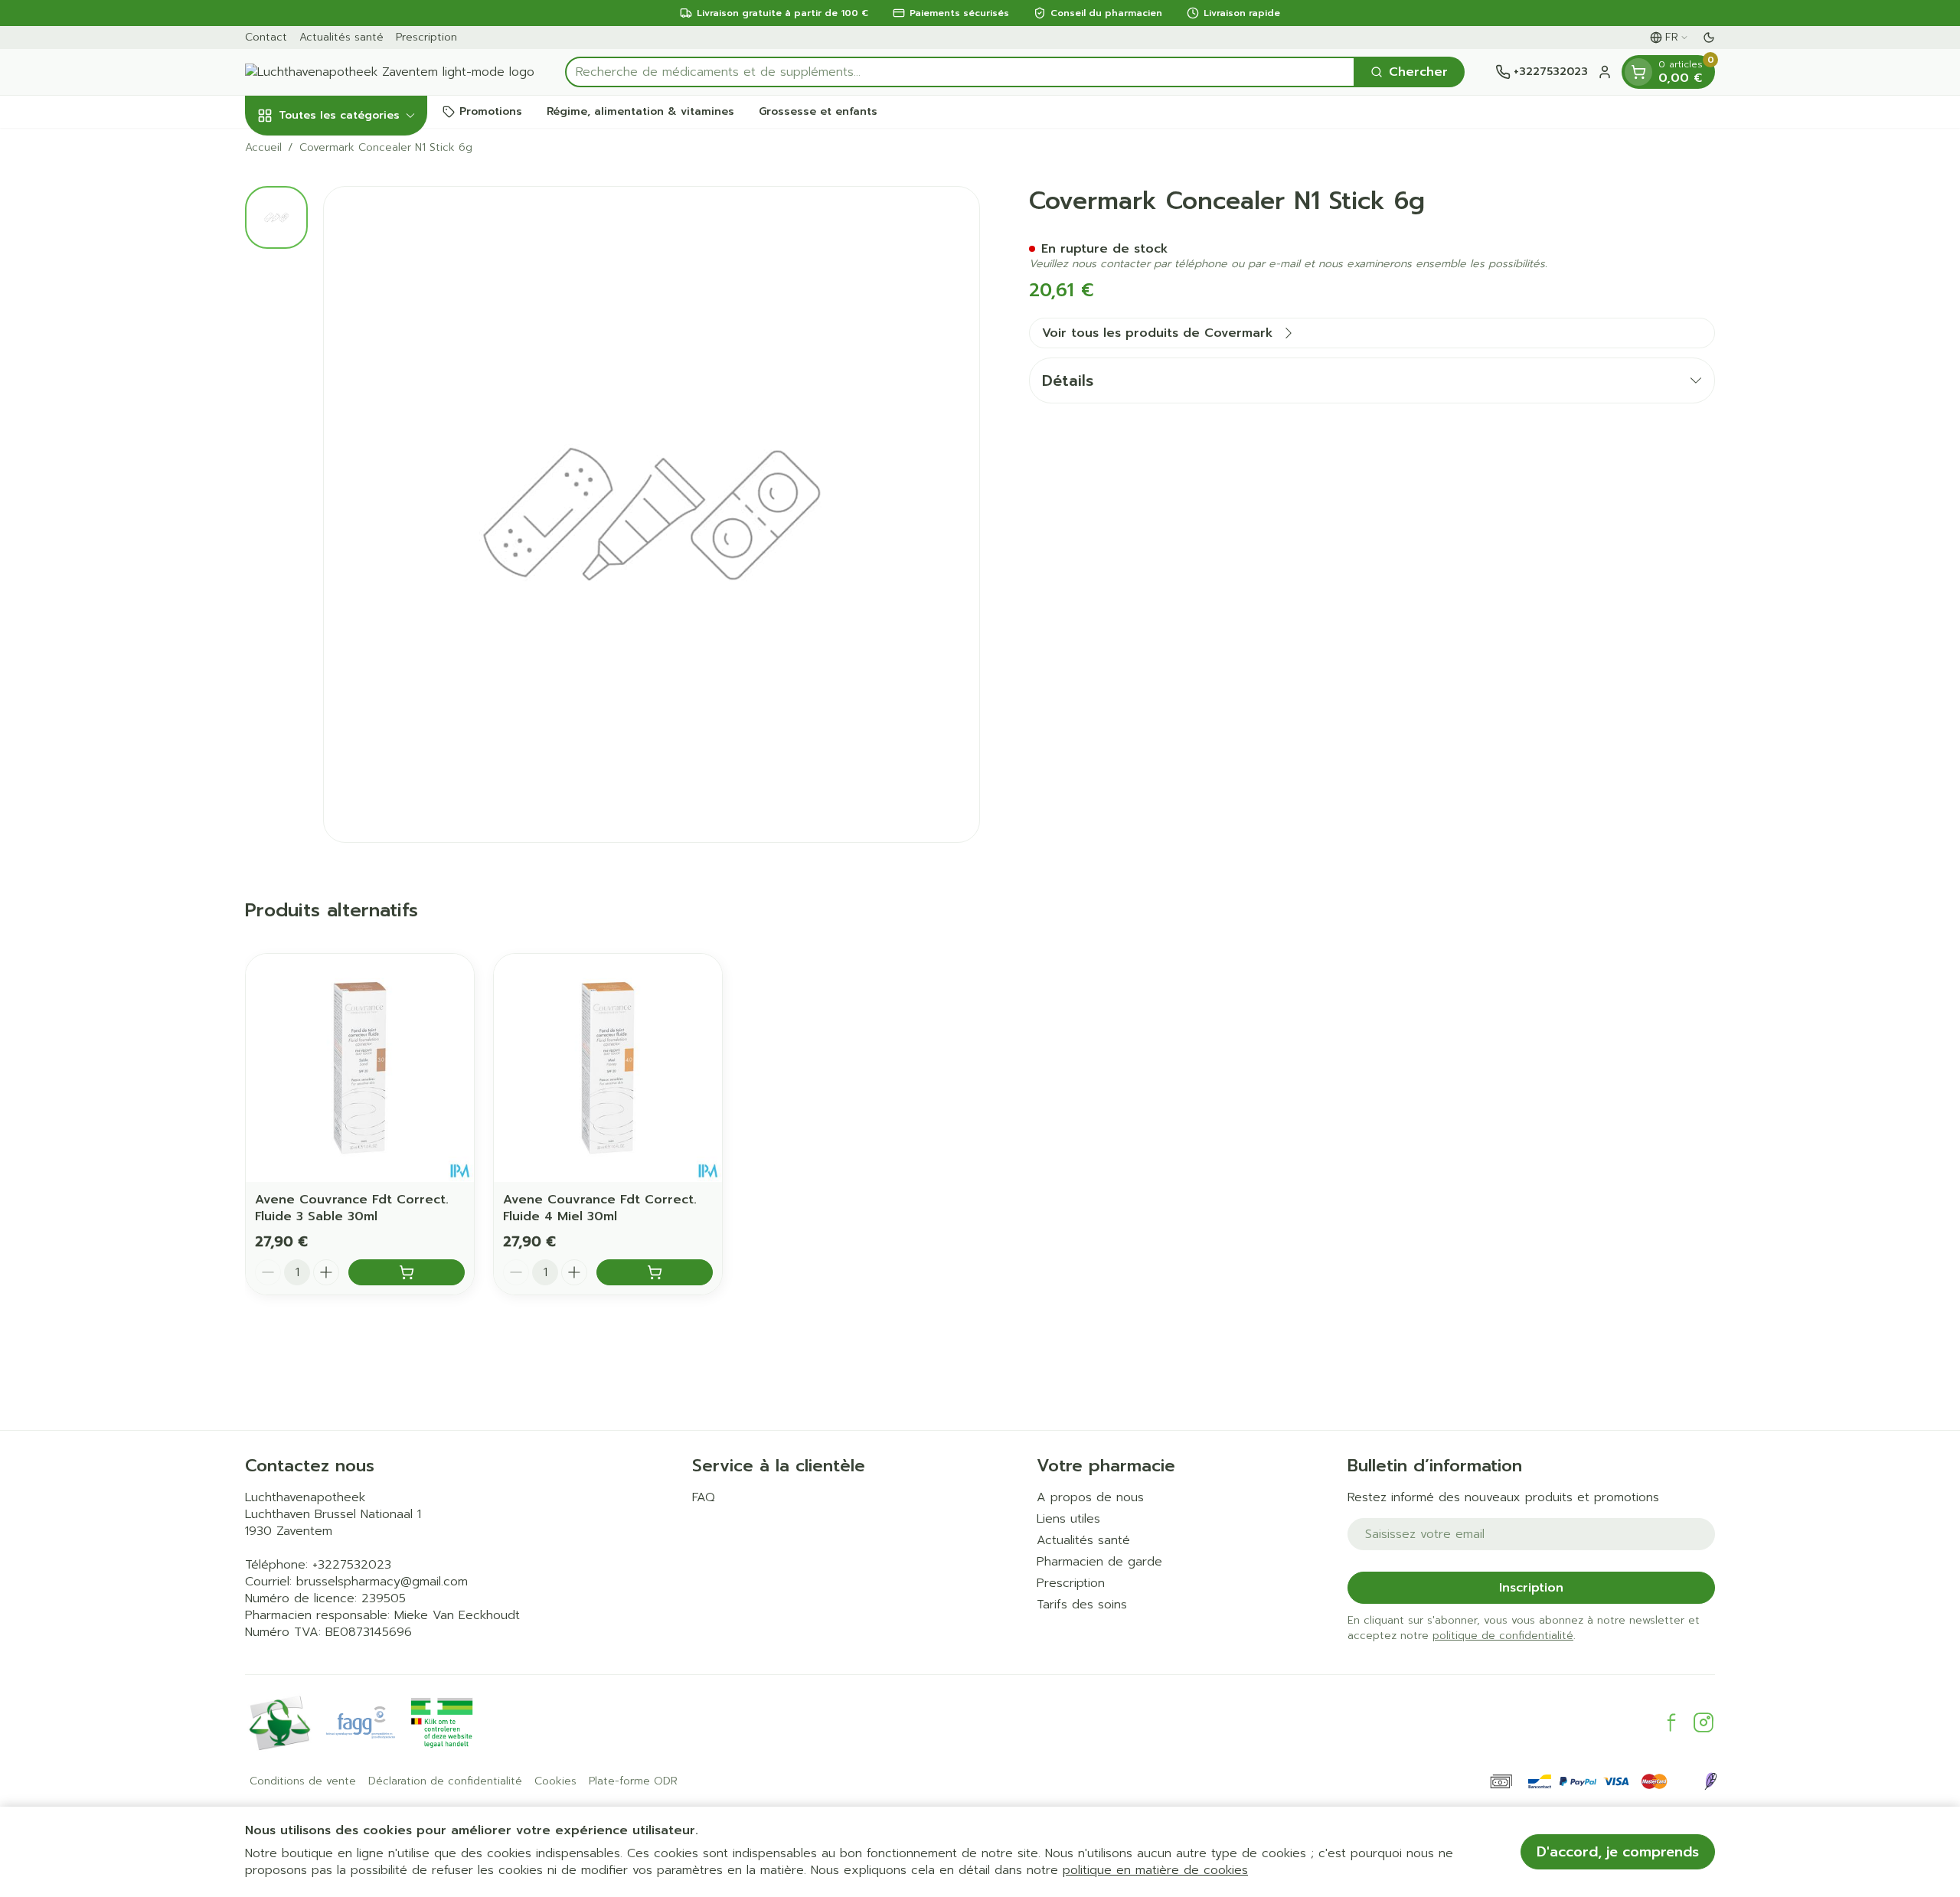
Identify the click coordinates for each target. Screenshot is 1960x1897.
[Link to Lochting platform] (1710, 1781)
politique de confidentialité (1503, 1636)
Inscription (1531, 1588)
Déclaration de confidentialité (445, 1781)
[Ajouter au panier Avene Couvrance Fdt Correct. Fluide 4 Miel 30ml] (655, 1272)
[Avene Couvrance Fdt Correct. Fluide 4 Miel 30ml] (608, 1068)
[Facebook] (1671, 1722)
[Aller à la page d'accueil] (390, 72)
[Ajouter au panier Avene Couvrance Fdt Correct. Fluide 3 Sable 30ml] (407, 1272)
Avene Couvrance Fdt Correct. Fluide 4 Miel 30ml (600, 1208)
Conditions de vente (303, 1781)
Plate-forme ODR (633, 1781)
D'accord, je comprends (1618, 1852)
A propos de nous (1090, 1497)
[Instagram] (1704, 1722)
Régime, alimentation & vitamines (640, 111)
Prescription (426, 37)
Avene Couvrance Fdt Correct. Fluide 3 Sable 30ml (352, 1208)
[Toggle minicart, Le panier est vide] (1638, 72)
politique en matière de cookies (1155, 1870)
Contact (266, 37)
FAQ (704, 1497)
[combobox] (960, 72)
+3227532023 (352, 1565)
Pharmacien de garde (1099, 1562)
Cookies (555, 1781)
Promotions (491, 111)
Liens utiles (1068, 1519)
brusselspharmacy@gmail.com (382, 1582)
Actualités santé (341, 37)
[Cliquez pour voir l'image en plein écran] (652, 514)
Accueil (263, 148)
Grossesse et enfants (818, 111)
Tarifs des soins (1082, 1605)
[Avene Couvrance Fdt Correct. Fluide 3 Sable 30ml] (360, 1068)
